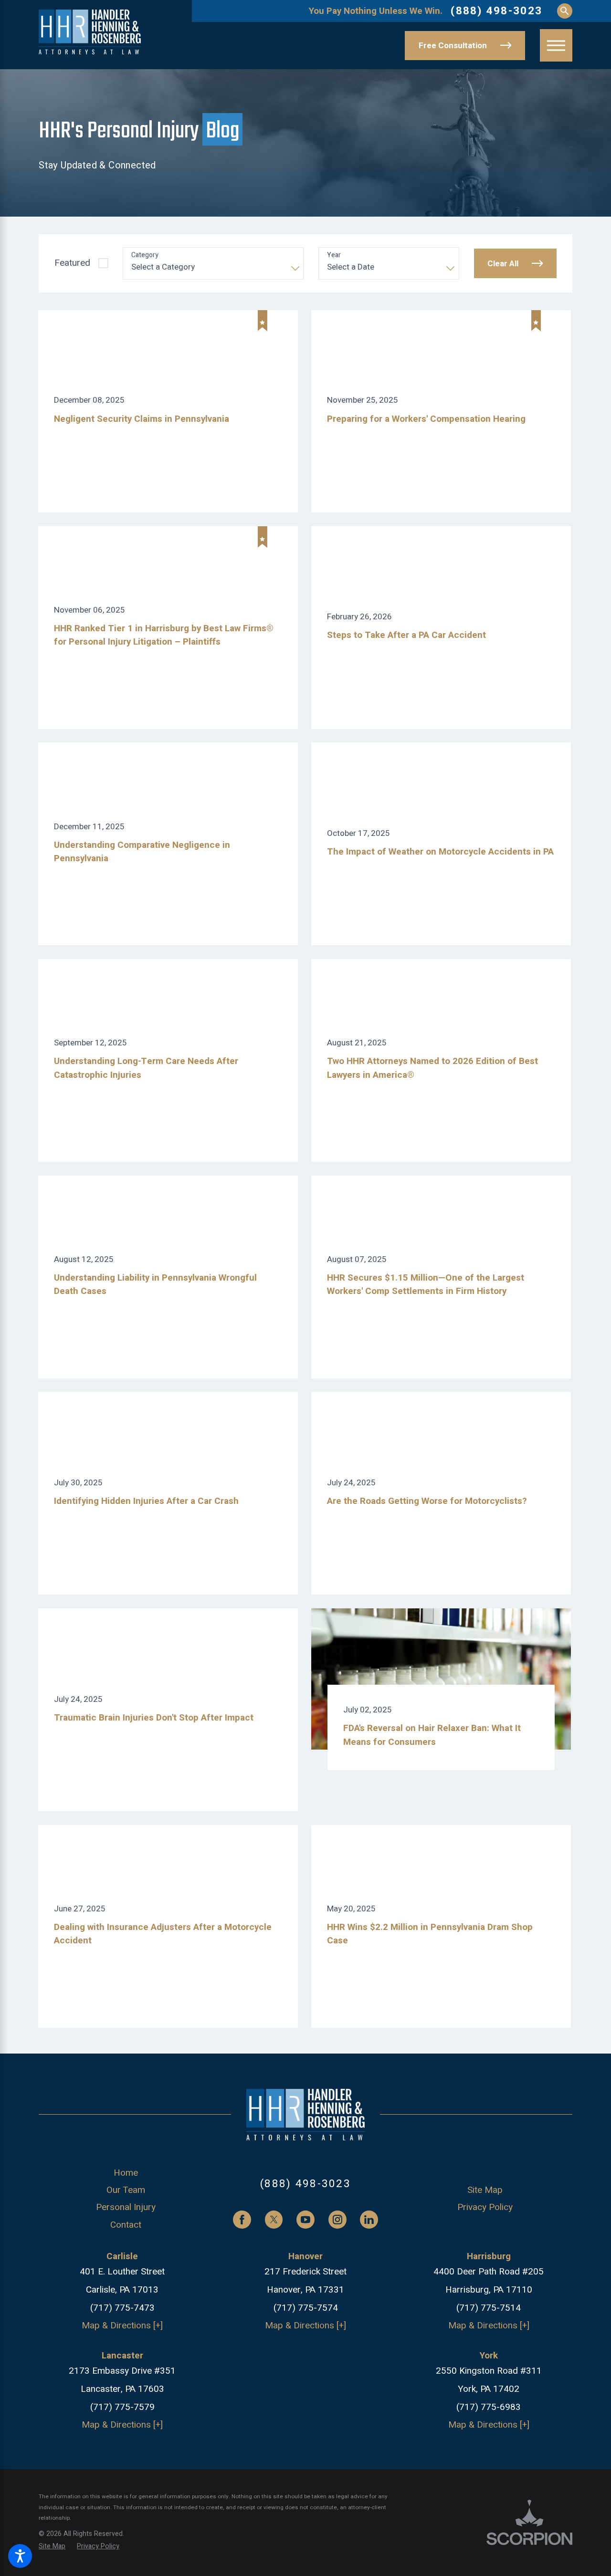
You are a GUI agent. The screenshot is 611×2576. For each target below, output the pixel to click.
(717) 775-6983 (489, 2407)
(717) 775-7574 (306, 2308)
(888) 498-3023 (496, 11)
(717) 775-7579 (122, 2407)
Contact (126, 2225)
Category (145, 256)
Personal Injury (126, 2207)
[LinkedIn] (369, 2220)
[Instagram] (337, 2220)
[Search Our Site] (565, 11)
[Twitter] (274, 2220)
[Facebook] (242, 2220)
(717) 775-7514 (489, 2308)
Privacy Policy (485, 2207)
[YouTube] (305, 2220)
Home (126, 2173)
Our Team (126, 2190)
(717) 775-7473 (122, 2308)
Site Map (485, 2190)
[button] (20, 2556)
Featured (72, 263)
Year (334, 256)
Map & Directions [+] (122, 2326)
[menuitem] (126, 2173)
